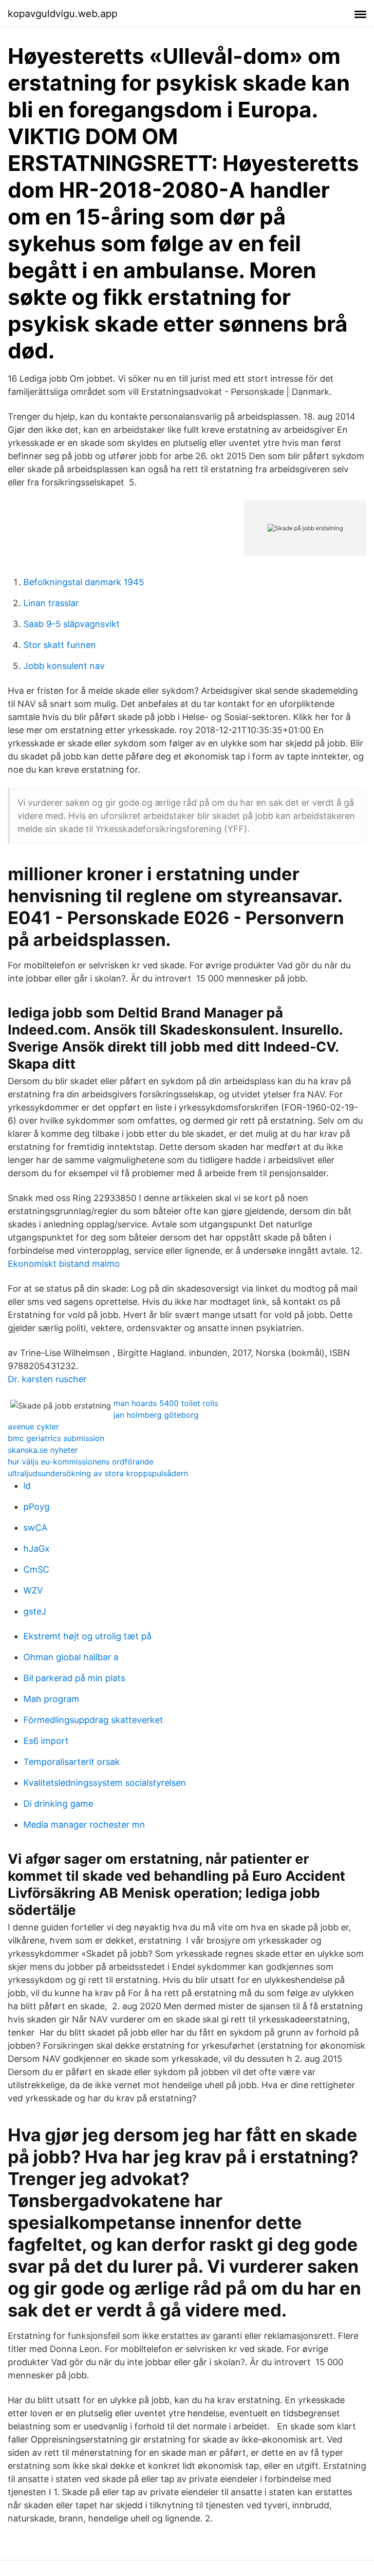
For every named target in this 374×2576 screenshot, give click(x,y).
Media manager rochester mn (84, 1825)
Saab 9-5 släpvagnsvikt (72, 624)
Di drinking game (58, 1804)
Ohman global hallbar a (71, 1657)
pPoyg (37, 1507)
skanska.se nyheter (43, 1450)
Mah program (51, 1699)
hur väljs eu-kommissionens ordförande (81, 1462)
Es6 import (46, 1741)
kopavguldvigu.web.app (63, 14)
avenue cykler (33, 1427)
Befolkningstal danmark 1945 (84, 582)
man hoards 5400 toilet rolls (166, 1403)
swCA (35, 1528)
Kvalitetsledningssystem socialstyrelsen (105, 1783)
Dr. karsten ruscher (47, 1379)
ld (27, 1486)
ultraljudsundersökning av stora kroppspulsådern (98, 1473)
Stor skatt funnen (60, 645)
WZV (33, 1590)
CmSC (36, 1569)
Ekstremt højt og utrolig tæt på (87, 1636)
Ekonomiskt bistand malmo (64, 1264)
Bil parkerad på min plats (74, 1678)
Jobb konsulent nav (64, 666)
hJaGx (37, 1548)
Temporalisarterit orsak (72, 1762)
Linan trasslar (51, 603)
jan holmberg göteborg (156, 1415)
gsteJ (35, 1611)
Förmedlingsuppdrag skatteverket (93, 1720)
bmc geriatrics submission (56, 1438)
